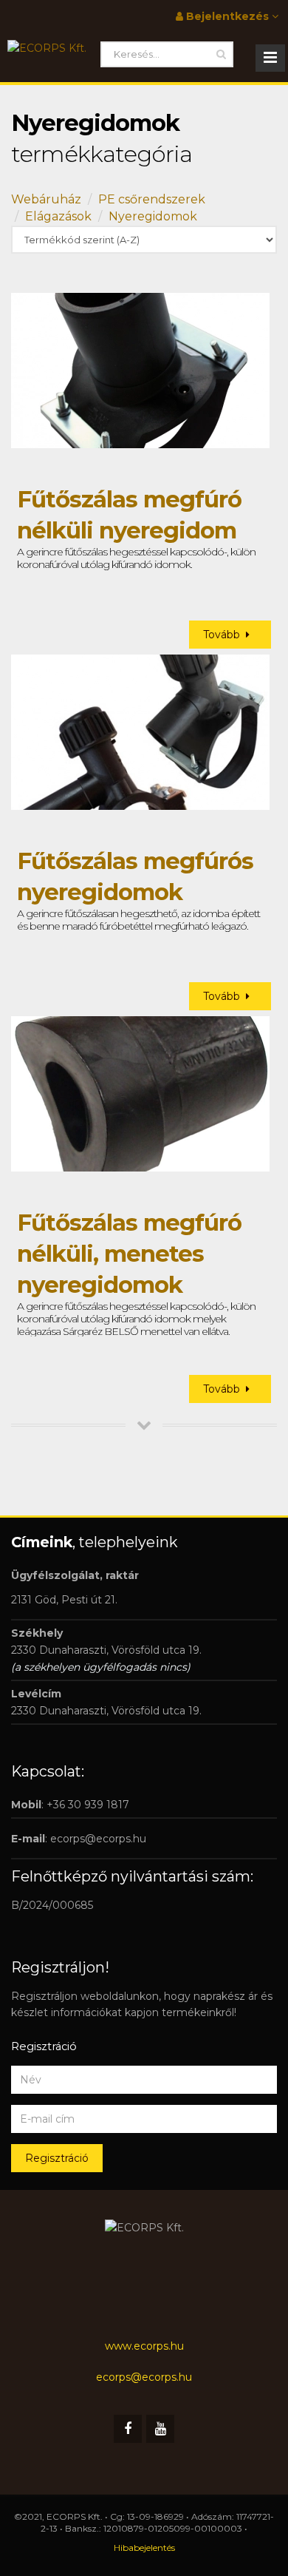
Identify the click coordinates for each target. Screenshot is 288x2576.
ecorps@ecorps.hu (98, 1839)
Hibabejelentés (144, 2548)
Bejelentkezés (227, 16)
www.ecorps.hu (144, 2346)
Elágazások (58, 216)
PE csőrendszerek (152, 199)
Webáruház (46, 199)
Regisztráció (57, 2158)
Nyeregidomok (153, 216)
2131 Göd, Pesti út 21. (64, 1600)
